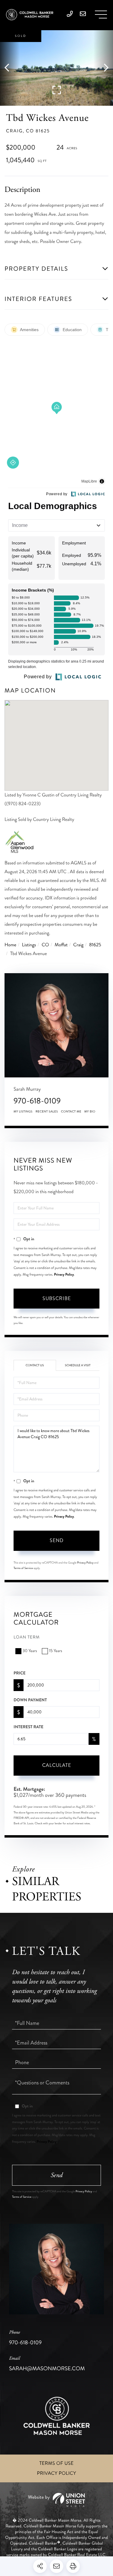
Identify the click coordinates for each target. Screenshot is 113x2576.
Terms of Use (57, 2463)
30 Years (30, 1651)
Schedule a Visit (78, 1365)
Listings (29, 945)
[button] (10, 68)
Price (20, 1673)
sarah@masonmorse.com (47, 2364)
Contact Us (35, 1365)
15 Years (56, 1651)
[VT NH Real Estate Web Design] (56, 2500)
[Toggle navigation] (101, 15)
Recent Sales (47, 1112)
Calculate (57, 1765)
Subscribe (57, 1298)
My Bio (90, 1112)
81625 (95, 945)
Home (10, 945)
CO (45, 945)
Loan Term (27, 1637)
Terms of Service (23, 1568)
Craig (78, 945)
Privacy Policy (64, 1274)
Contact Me (71, 1112)
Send (57, 1540)
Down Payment (30, 1700)
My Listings (23, 1112)
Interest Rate (28, 1727)
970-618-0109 (37, 1101)
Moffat (61, 945)
